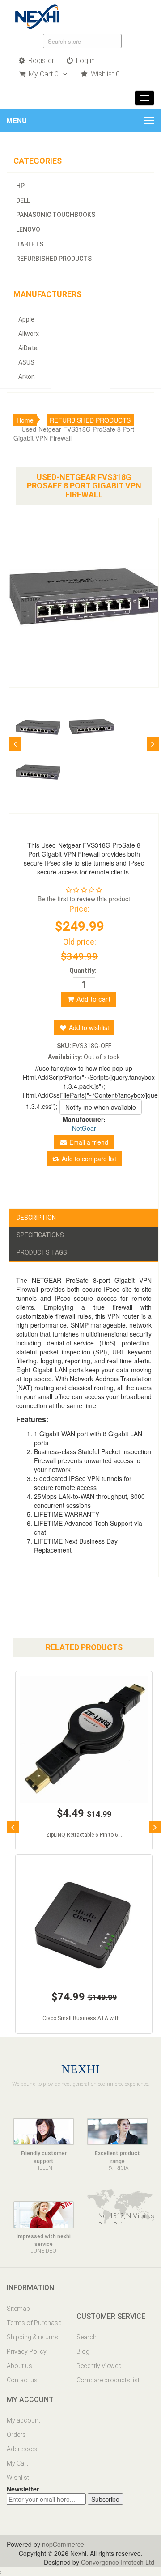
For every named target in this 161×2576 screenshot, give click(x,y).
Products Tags (42, 1252)
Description (36, 1218)
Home (25, 420)
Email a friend (88, 1142)
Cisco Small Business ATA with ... (84, 2018)
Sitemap (18, 2309)
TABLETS (30, 244)
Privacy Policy (27, 2351)
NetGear (84, 1128)
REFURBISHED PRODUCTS (54, 259)
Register (40, 61)
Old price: (80, 942)
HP (20, 186)
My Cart (17, 2463)
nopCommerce (63, 2544)
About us (19, 2366)
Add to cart (93, 999)
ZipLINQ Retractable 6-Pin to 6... (84, 1835)
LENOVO (28, 229)
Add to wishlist (88, 1027)
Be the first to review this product (84, 899)
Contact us (22, 2380)
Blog (83, 2351)
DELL (23, 200)
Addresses (22, 2449)
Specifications (40, 1235)
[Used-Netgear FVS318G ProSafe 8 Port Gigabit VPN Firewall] (36, 727)
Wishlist (18, 2478)
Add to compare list (88, 1159)
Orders (16, 2435)
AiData (28, 348)
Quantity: (83, 971)
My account (23, 2420)
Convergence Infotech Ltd (118, 2562)
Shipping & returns (32, 2337)
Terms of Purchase (34, 2323)
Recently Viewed (99, 2366)
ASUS (26, 362)
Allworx (29, 334)
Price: (79, 909)
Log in (85, 61)
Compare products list (108, 2380)
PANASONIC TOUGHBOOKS (56, 215)
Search (87, 2337)
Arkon (27, 377)
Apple (26, 319)
